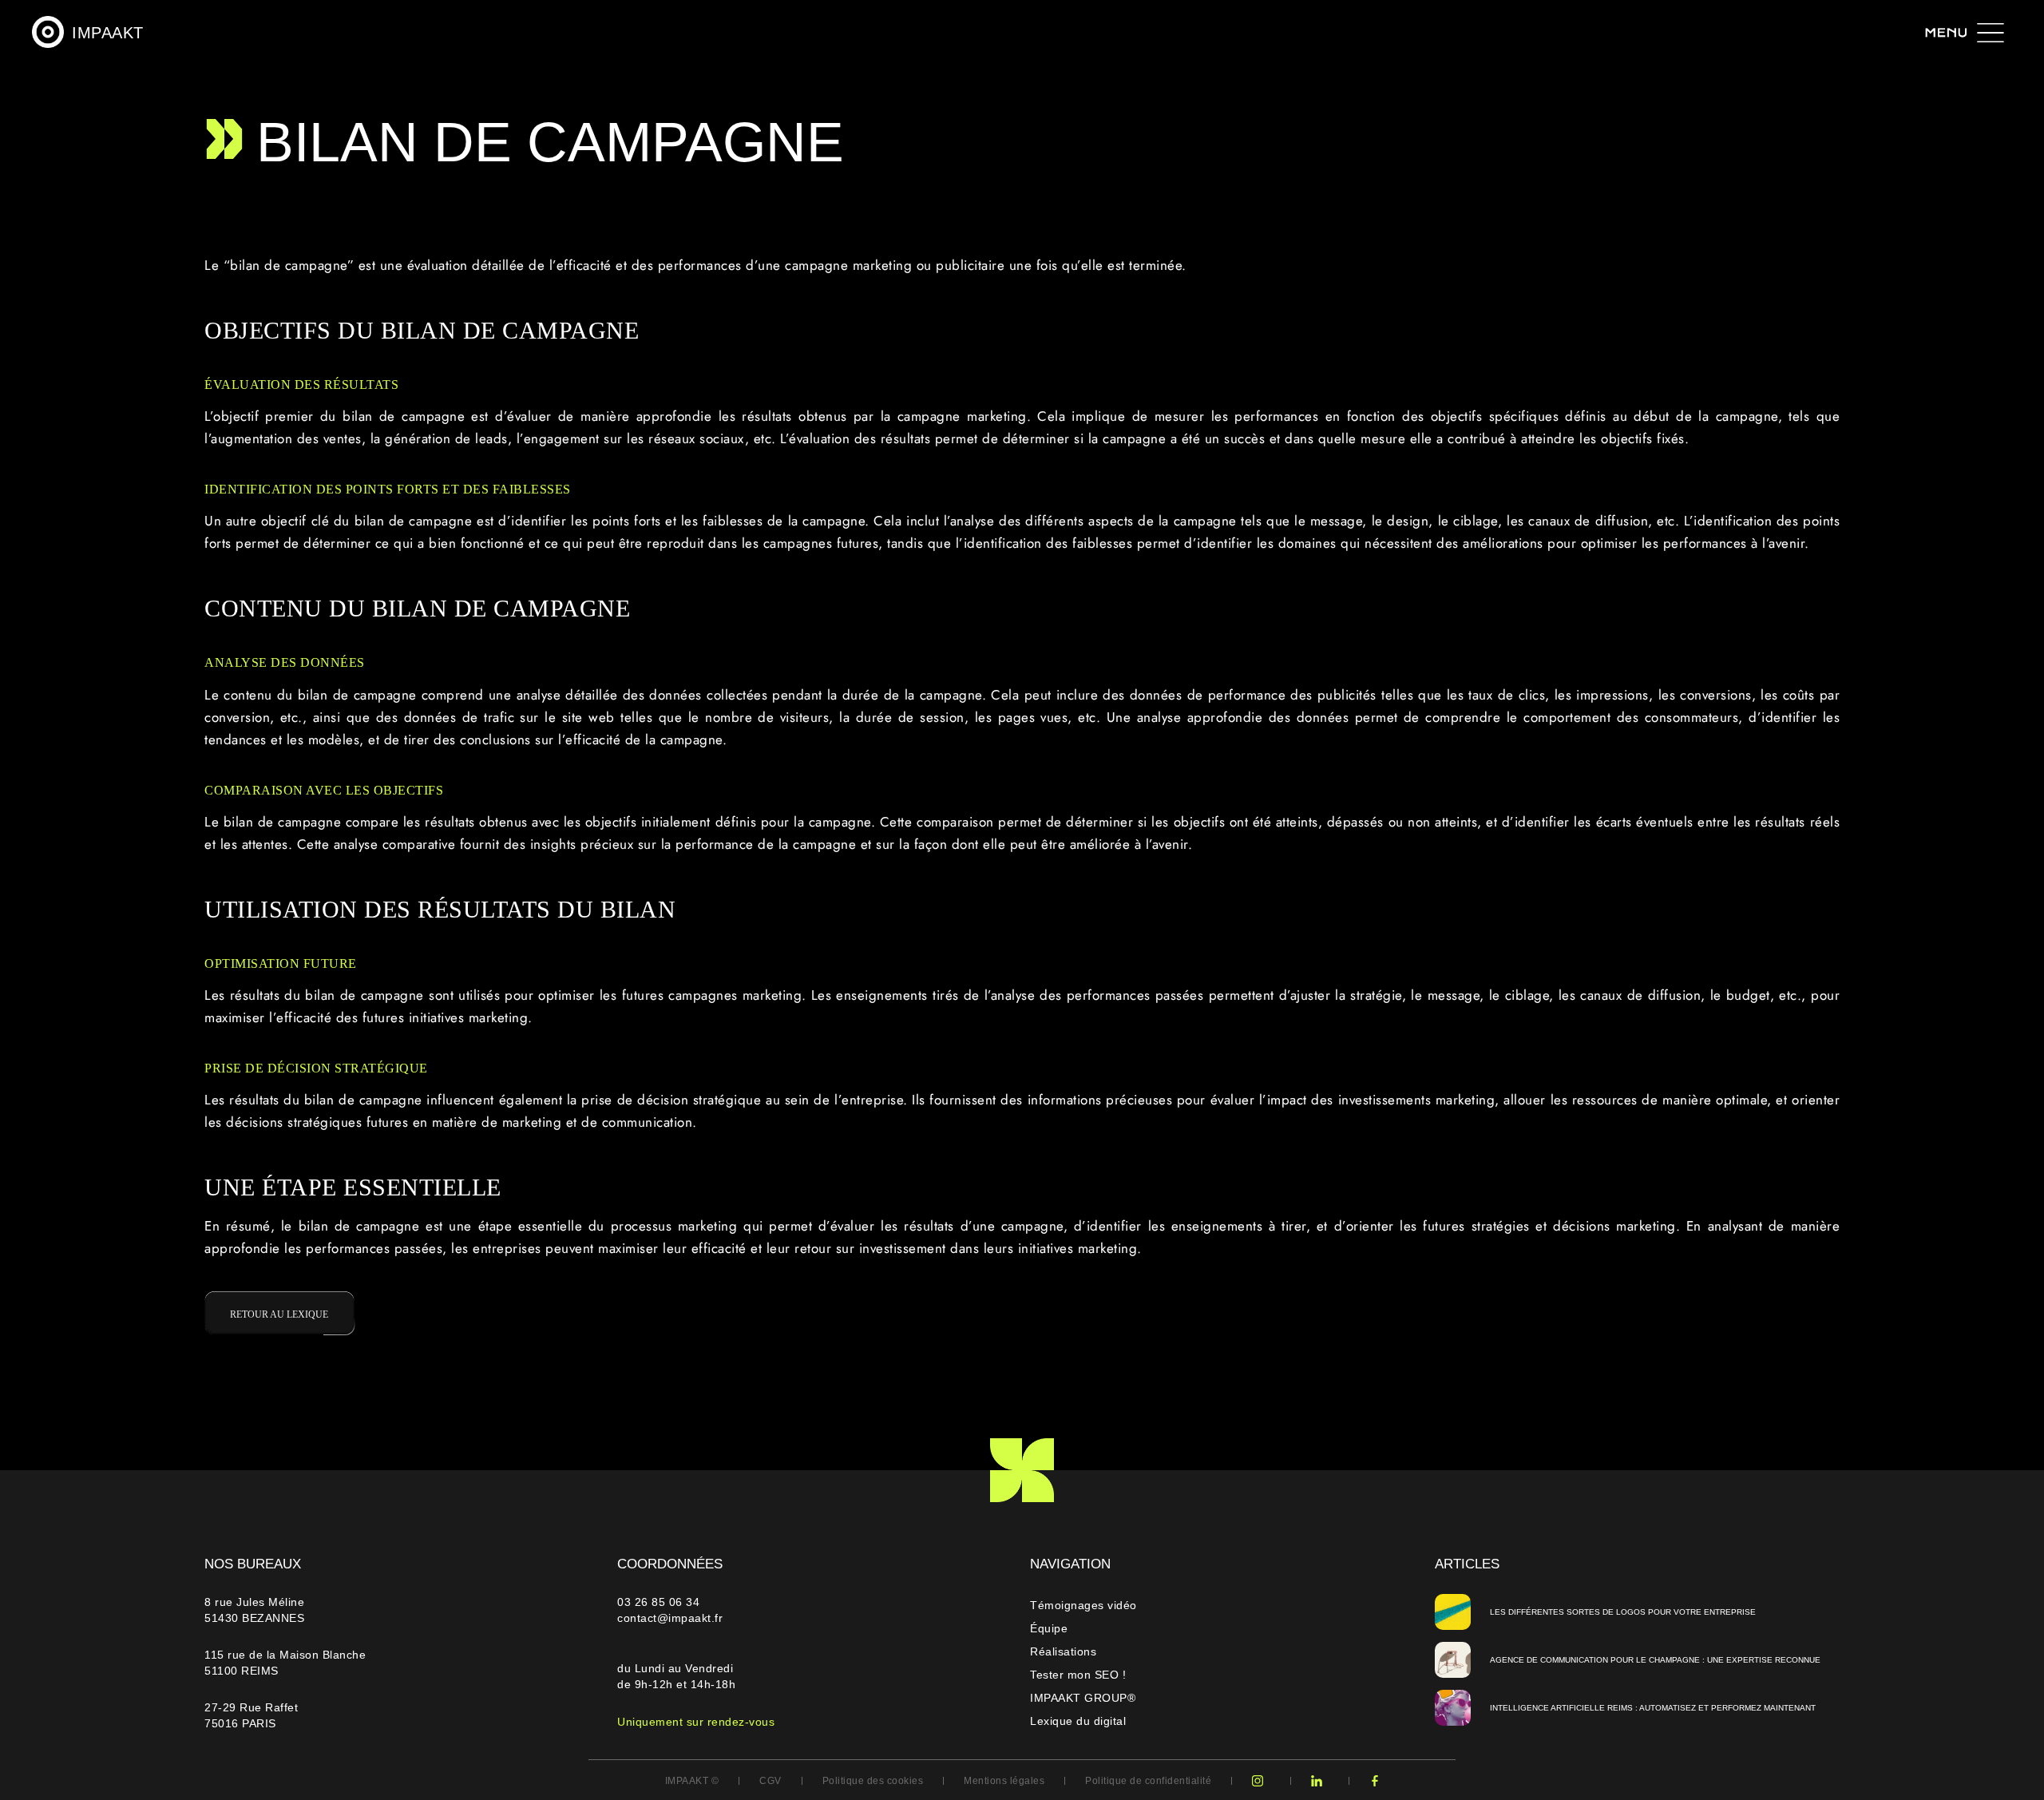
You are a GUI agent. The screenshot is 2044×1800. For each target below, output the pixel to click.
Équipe (1049, 1628)
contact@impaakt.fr (670, 1618)
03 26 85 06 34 (660, 1602)
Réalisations (1063, 1651)
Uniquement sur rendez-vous (696, 1722)
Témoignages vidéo (1083, 1605)
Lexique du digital (1078, 1721)
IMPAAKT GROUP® (1083, 1698)
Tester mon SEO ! (1078, 1675)
